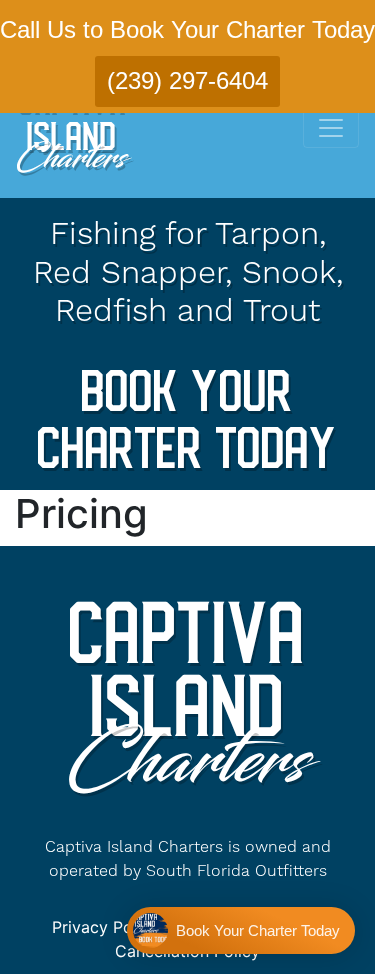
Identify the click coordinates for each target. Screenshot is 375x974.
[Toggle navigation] (331, 128)
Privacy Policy (105, 927)
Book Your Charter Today (188, 417)
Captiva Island (187, 692)
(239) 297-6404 (187, 80)
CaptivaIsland (71, 130)
